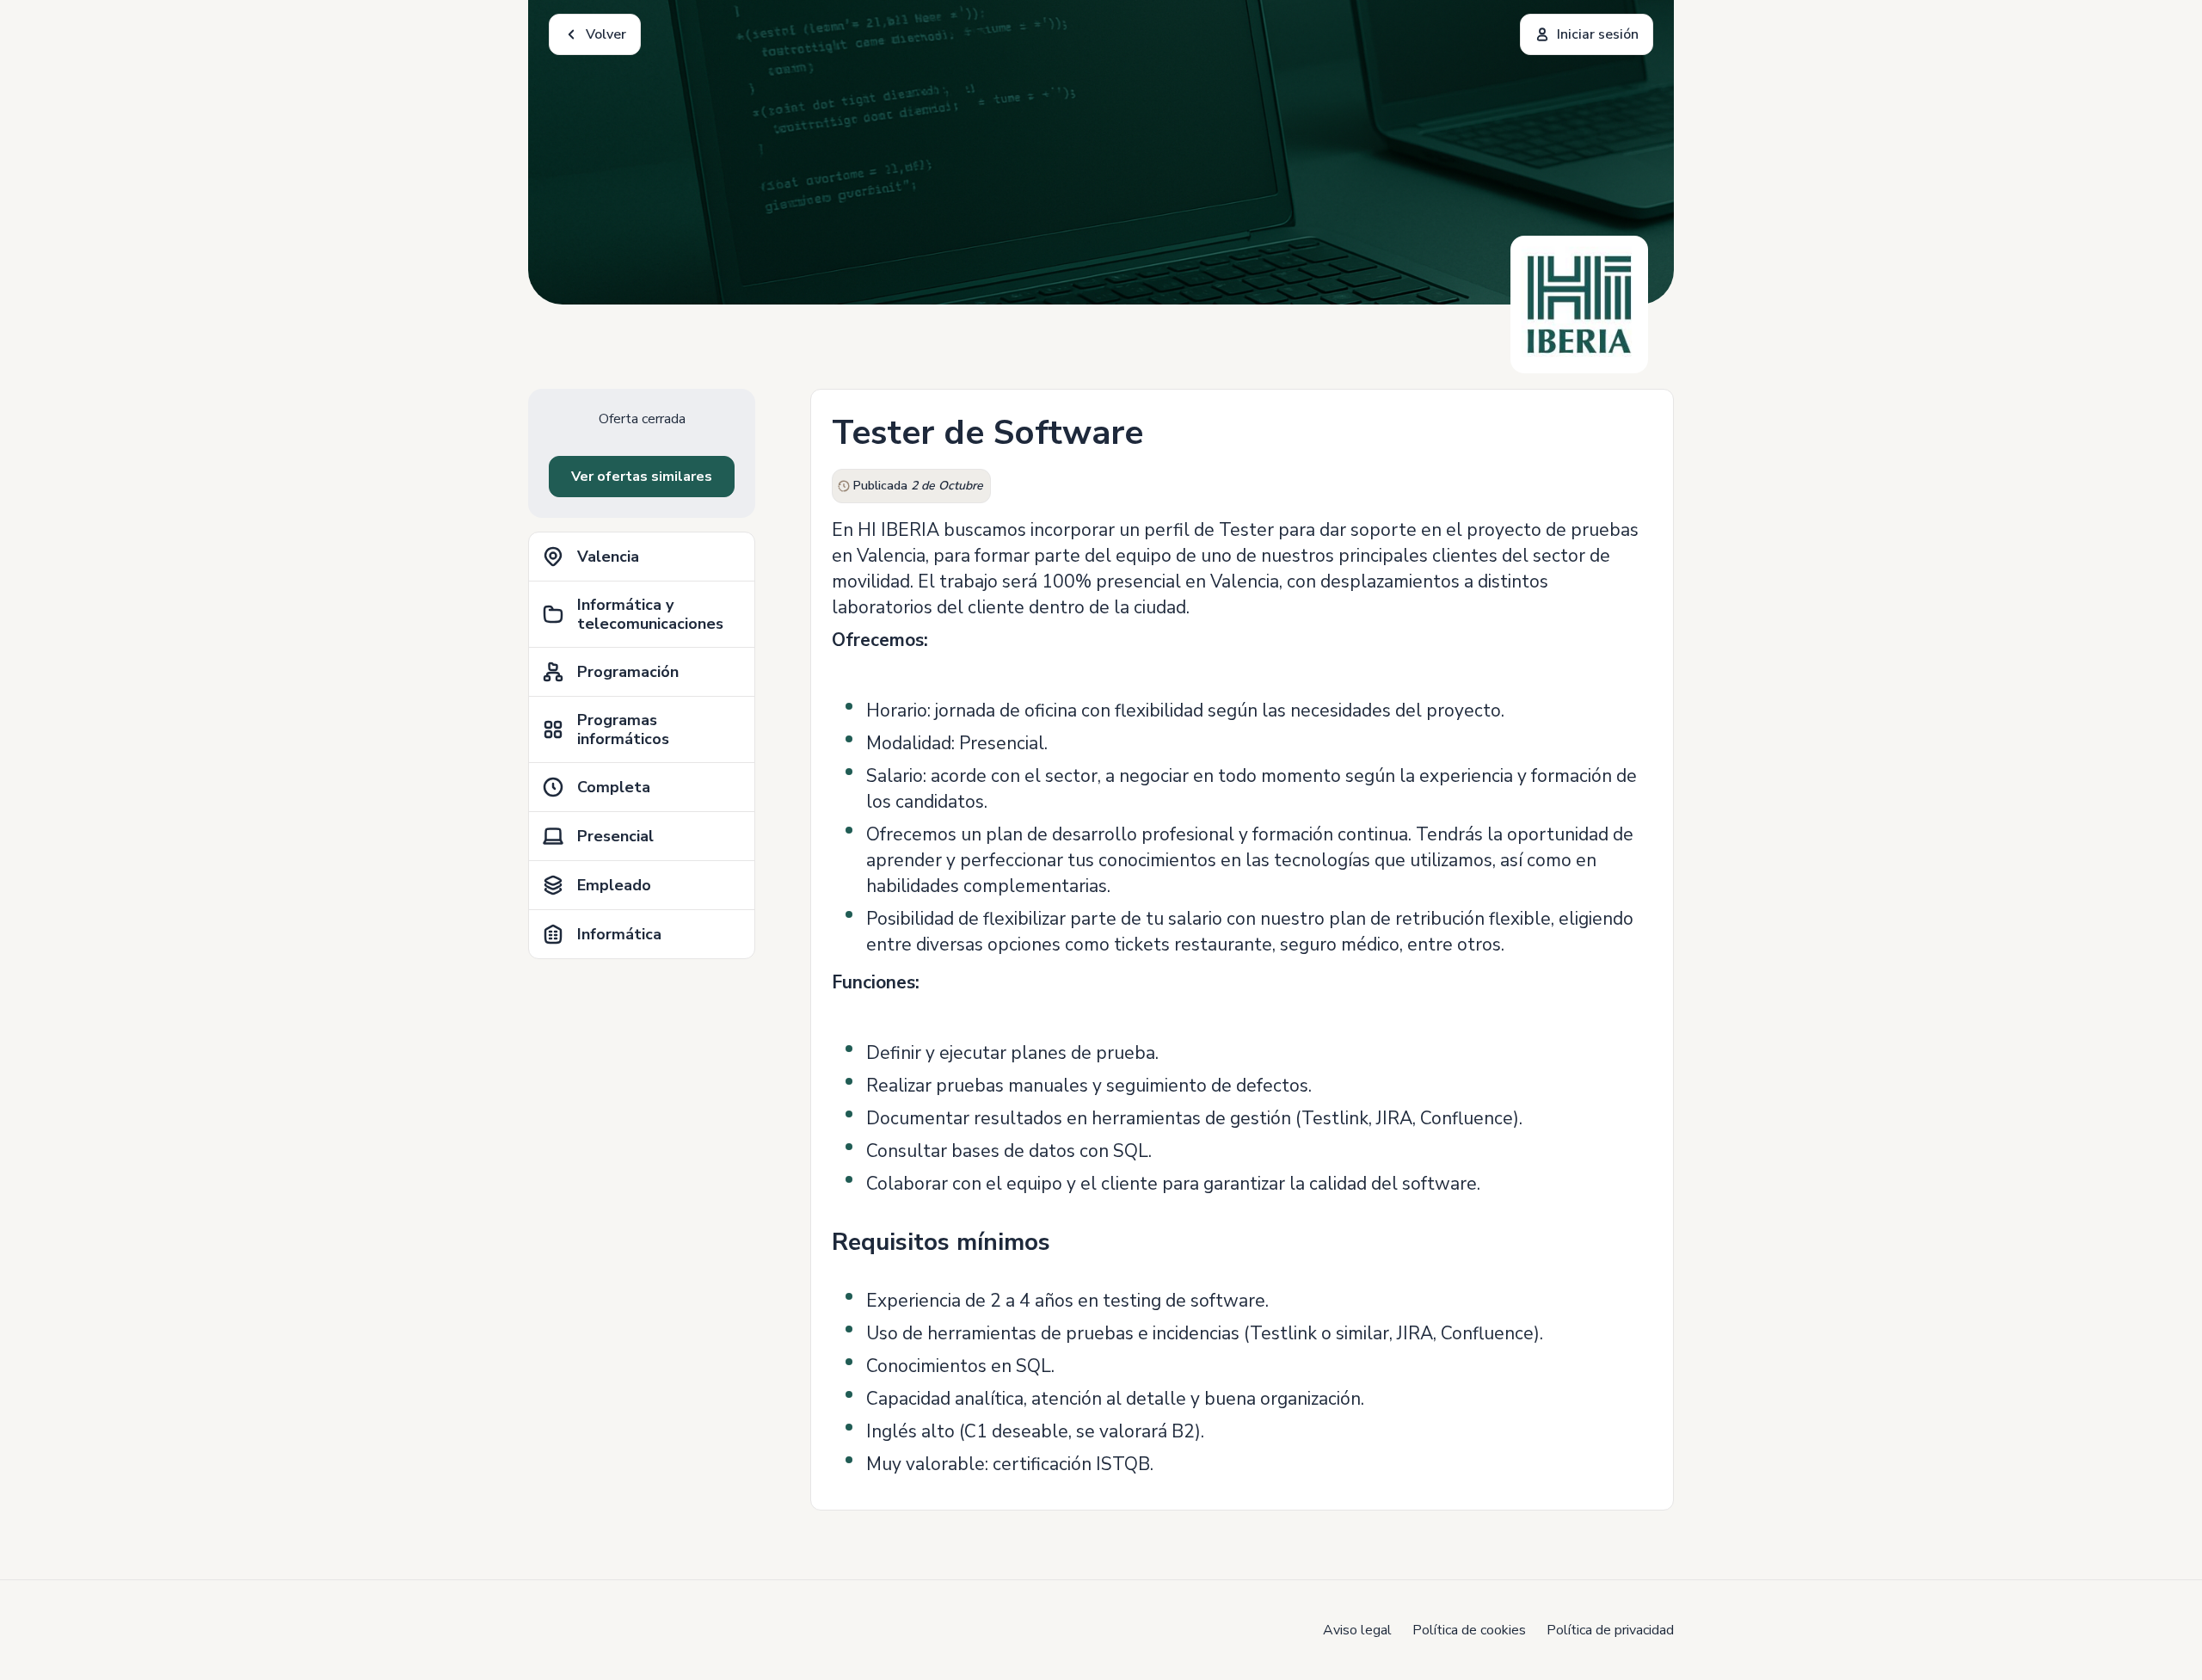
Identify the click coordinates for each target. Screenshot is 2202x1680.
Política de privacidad (1610, 1630)
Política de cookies (1469, 1630)
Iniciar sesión (1598, 34)
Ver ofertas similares (642, 477)
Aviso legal (1357, 1630)
